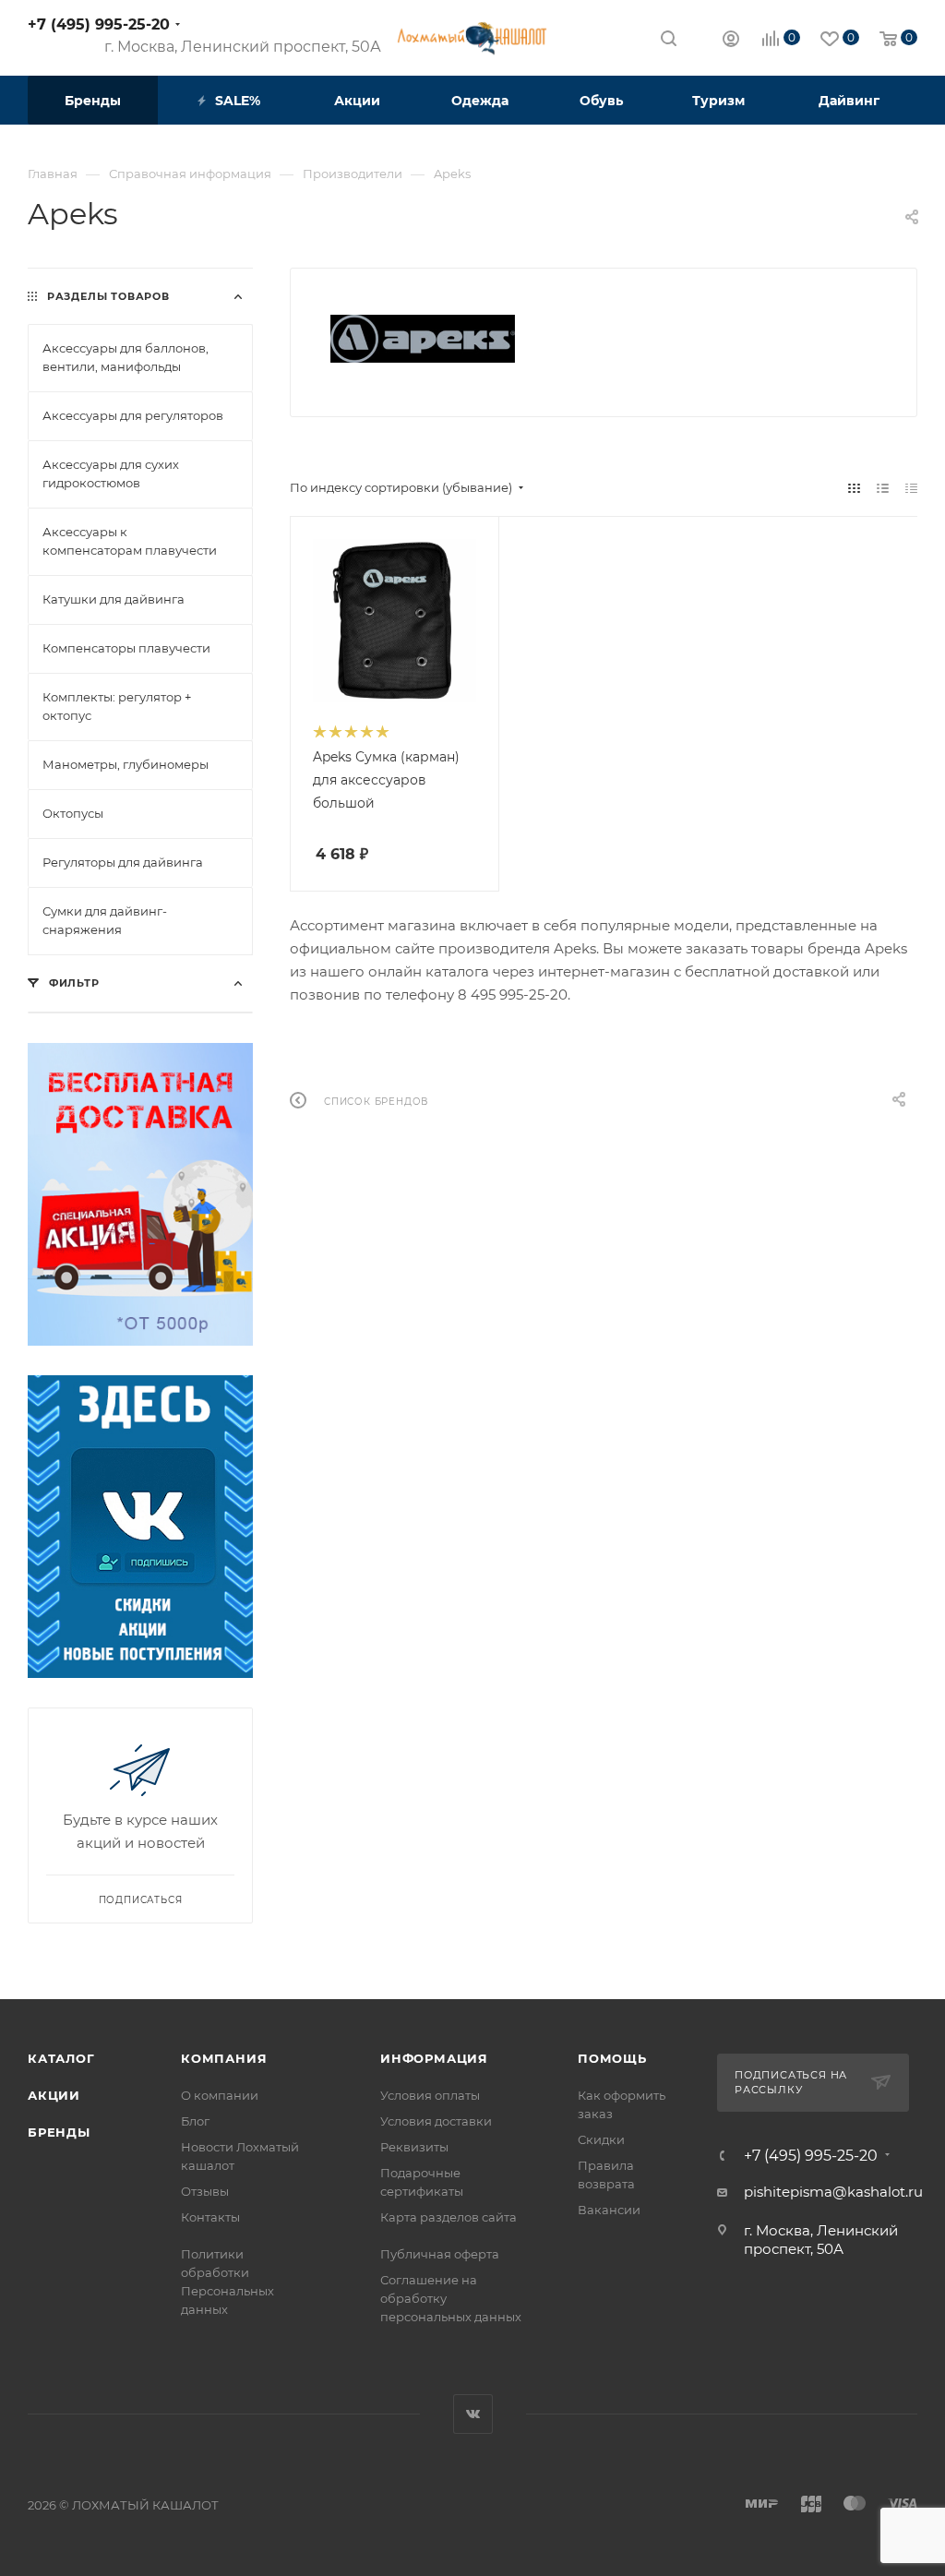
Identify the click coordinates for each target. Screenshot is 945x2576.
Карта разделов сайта (449, 2217)
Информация (434, 2058)
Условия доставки (436, 2121)
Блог (195, 2121)
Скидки (601, 2139)
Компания (224, 2058)
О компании (220, 2095)
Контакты (210, 2217)
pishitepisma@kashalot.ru (833, 2192)
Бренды (59, 2132)
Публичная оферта (440, 2254)
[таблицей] (911, 488)
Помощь (612, 2058)
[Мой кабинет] (731, 41)
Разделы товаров (108, 296)
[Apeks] (423, 339)
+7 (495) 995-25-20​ (99, 24)
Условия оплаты (430, 2095)
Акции (54, 2095)
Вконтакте (473, 2414)
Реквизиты (414, 2147)
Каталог (61, 2058)
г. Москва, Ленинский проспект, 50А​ (243, 47)
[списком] (883, 488)
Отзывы (205, 2191)
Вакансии (609, 2210)
